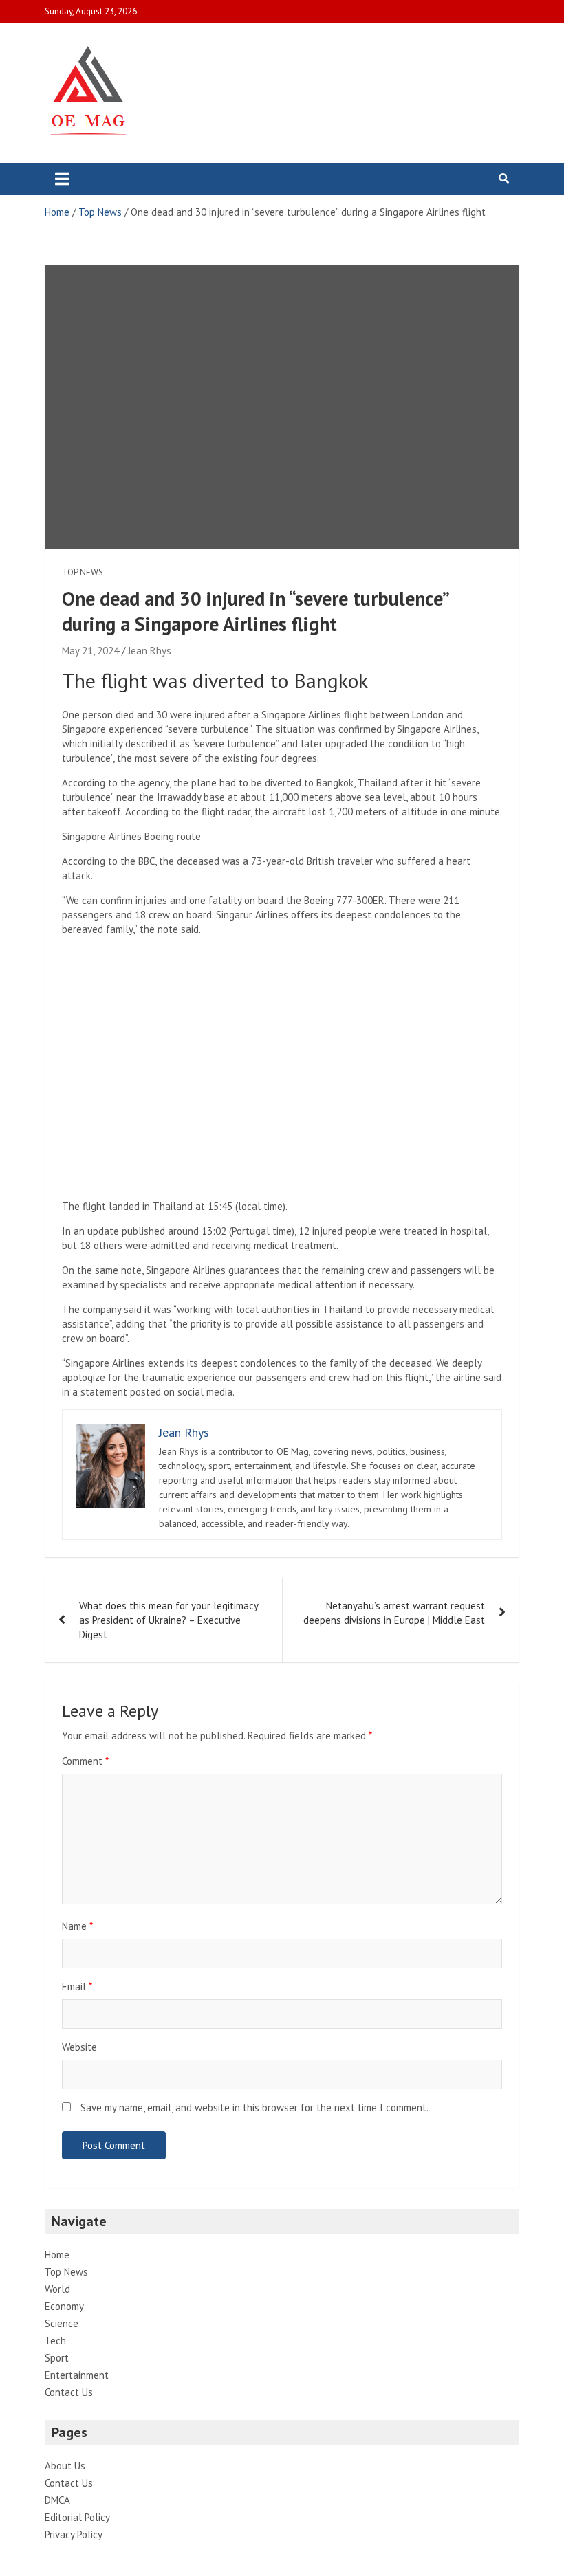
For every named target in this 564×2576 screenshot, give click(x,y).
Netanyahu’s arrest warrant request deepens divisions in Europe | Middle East (394, 1613)
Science (62, 2323)
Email (77, 1986)
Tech (55, 2341)
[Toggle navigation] (62, 179)
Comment (85, 1761)
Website (79, 2047)
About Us (65, 2466)
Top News (83, 572)
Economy (64, 2306)
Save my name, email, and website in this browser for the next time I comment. (254, 2107)
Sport (57, 2358)
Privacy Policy (74, 2534)
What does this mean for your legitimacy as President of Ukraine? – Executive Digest (169, 1620)
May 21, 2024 (90, 651)
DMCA (57, 2500)
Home (57, 2255)
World (57, 2289)
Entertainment (77, 2375)
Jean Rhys (150, 651)
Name (77, 1926)
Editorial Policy (77, 2517)
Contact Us (69, 2392)
